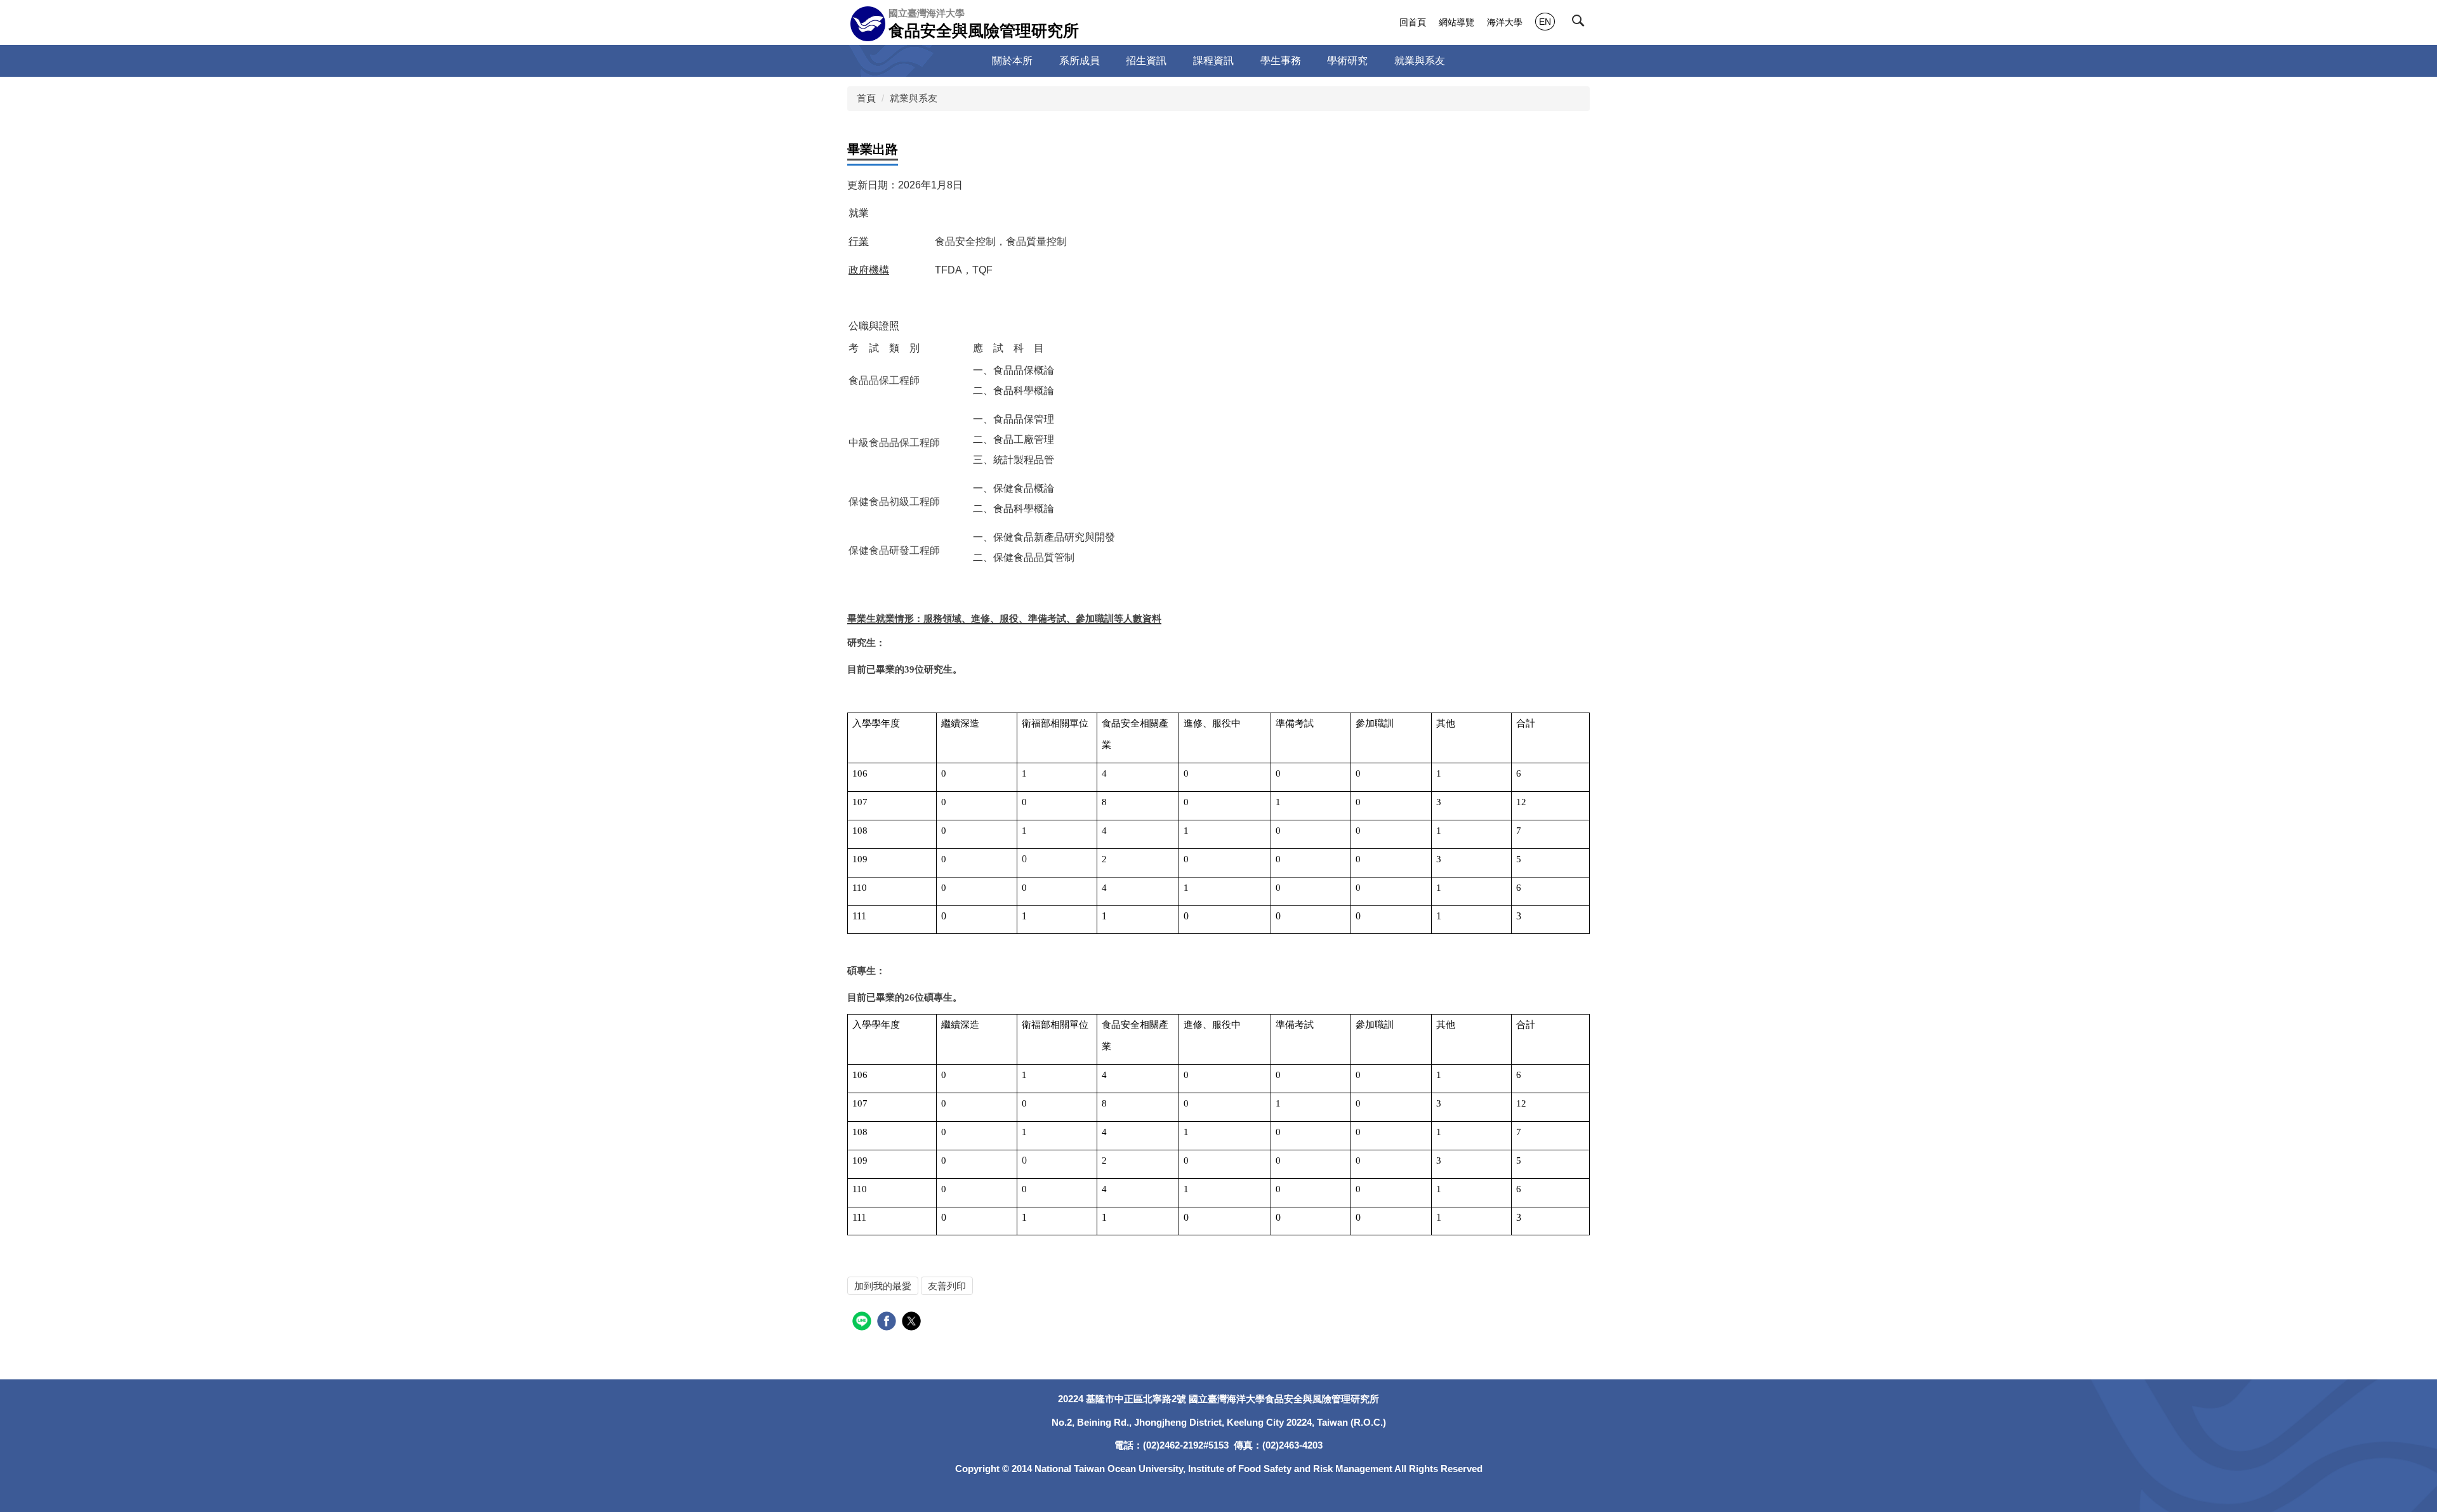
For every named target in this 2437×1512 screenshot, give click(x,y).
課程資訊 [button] (1213, 61)
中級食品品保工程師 (894, 443)
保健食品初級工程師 (894, 502)
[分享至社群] (863, 1323)
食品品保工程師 (884, 380)
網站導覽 (1456, 22)
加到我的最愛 (883, 1286)
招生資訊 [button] (1146, 61)
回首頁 (1413, 22)
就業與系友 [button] (1420, 61)
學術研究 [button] (1347, 61)
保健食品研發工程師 (894, 550)
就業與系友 (914, 98)
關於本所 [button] (1012, 61)
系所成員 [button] (1080, 61)
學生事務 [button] (1281, 61)
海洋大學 (1505, 22)
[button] (1581, 23)
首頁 (866, 98)
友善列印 (947, 1286)
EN (1545, 22)
